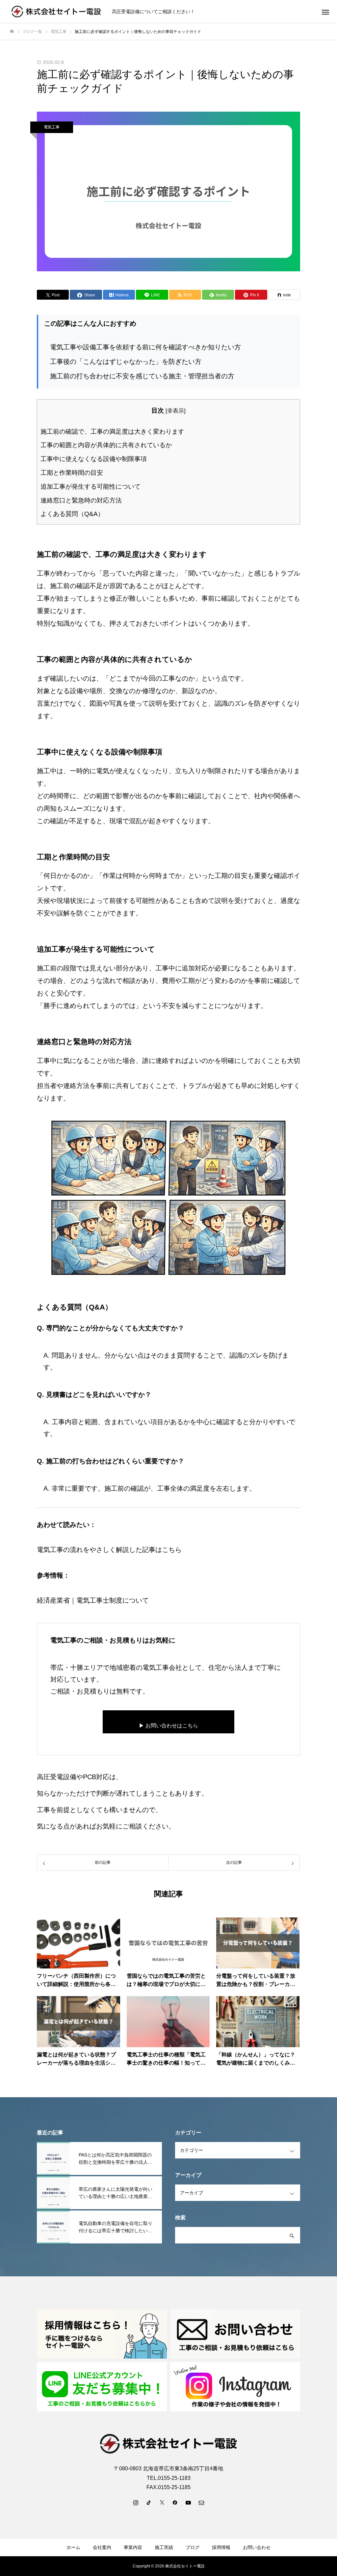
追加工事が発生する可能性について (91, 487)
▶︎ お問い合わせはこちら (168, 1726)
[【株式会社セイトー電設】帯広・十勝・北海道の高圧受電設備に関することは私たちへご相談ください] (57, 12)
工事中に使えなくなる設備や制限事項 (94, 459)
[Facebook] (175, 2502)
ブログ (193, 2547)
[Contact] (201, 2502)
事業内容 (133, 2547)
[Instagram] (136, 2502)
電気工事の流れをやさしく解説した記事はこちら (109, 1550)
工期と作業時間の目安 (72, 473)
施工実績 (164, 2547)
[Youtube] (188, 2502)
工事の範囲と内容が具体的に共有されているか (106, 445)
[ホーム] (12, 31)
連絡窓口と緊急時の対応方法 (81, 500)
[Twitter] (162, 2502)
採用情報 (221, 2547)
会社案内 (102, 2547)
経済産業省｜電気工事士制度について (93, 1600)
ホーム (73, 2547)
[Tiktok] (149, 2502)
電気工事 (52, 127)
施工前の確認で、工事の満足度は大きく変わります (112, 432)
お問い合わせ (257, 2547)
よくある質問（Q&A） (72, 514)
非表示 (176, 411)
